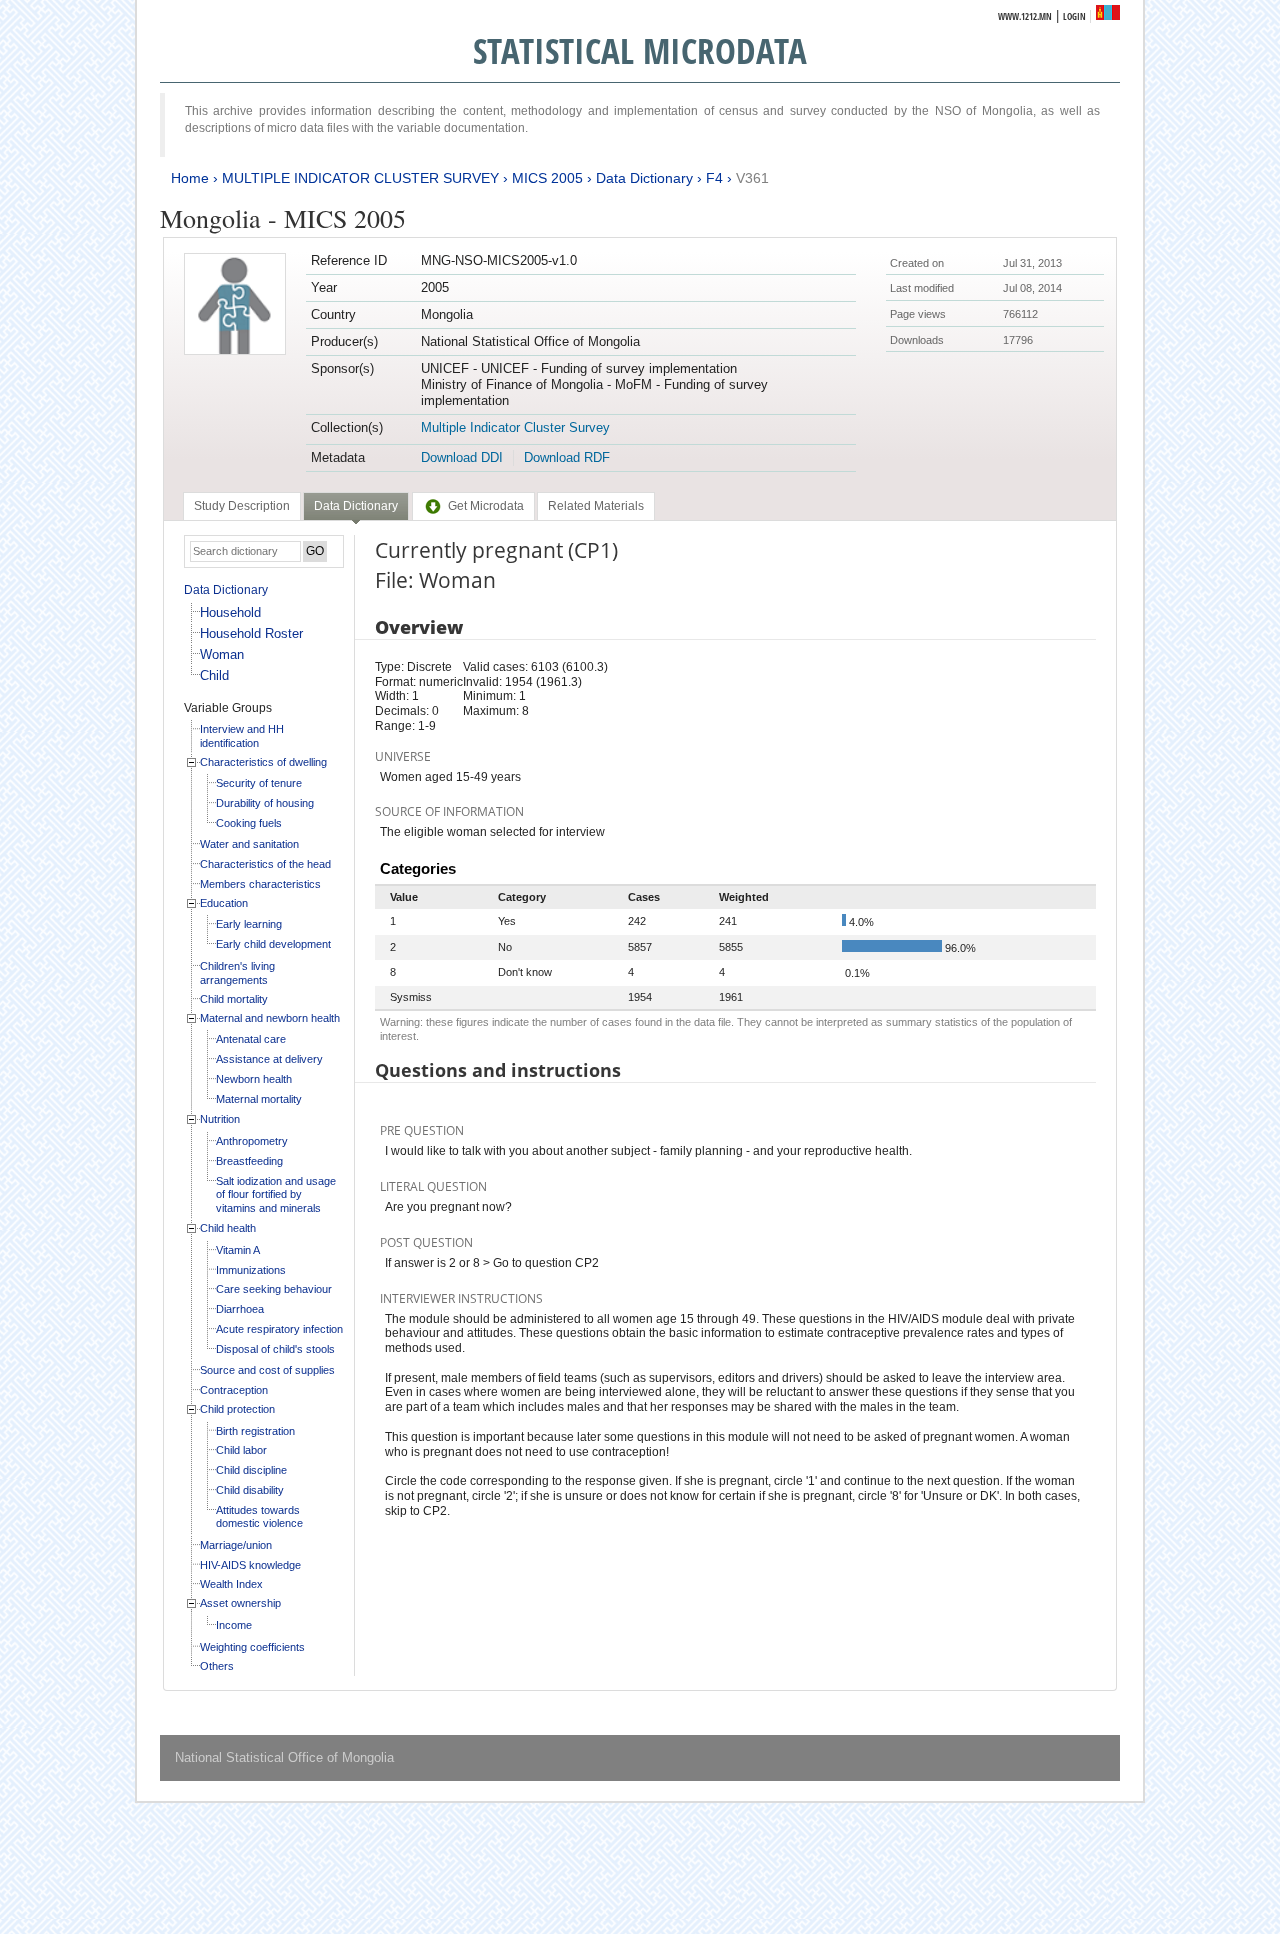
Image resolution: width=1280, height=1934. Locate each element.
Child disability (250, 1490)
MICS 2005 (547, 178)
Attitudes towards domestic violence (259, 1517)
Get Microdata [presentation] (486, 506)
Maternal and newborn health (270, 1018)
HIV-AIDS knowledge (250, 1565)
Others (217, 1666)
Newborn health (254, 1079)
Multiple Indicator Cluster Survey (515, 427)
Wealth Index (231, 1584)
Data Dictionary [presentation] (356, 506)
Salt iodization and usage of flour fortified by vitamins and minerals (276, 1194)
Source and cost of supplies (267, 1370)
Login (1074, 16)
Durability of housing (265, 803)
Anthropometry (252, 1141)
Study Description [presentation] (242, 506)
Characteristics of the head (265, 864)
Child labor (241, 1450)
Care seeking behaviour (274, 1289)
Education (224, 903)
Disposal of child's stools (275, 1349)
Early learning (249, 924)
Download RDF (567, 457)
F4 (714, 178)
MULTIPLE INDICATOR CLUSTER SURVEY (360, 178)
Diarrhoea (240, 1309)
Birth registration (255, 1431)
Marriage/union (236, 1545)
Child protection (237, 1409)
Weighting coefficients (252, 1647)
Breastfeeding (249, 1161)
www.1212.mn (1025, 16)
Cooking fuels (249, 823)
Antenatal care (251, 1039)
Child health (228, 1228)
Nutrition (220, 1119)
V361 (752, 178)
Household (230, 612)
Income (234, 1625)
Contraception (234, 1390)
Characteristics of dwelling (263, 762)
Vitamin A (238, 1250)
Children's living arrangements (237, 973)
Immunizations (251, 1270)
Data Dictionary (644, 178)
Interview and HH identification (242, 736)
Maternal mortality (259, 1099)
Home (190, 178)
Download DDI (462, 457)
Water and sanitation (249, 844)
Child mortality (234, 999)
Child (214, 675)
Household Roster (251, 633)
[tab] (242, 506)
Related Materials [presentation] (596, 506)
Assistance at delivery (269, 1059)
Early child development (273, 944)
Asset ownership (240, 1603)
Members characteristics (260, 884)
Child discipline (251, 1470)
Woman (222, 654)
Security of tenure (259, 783)
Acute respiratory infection (279, 1329)
